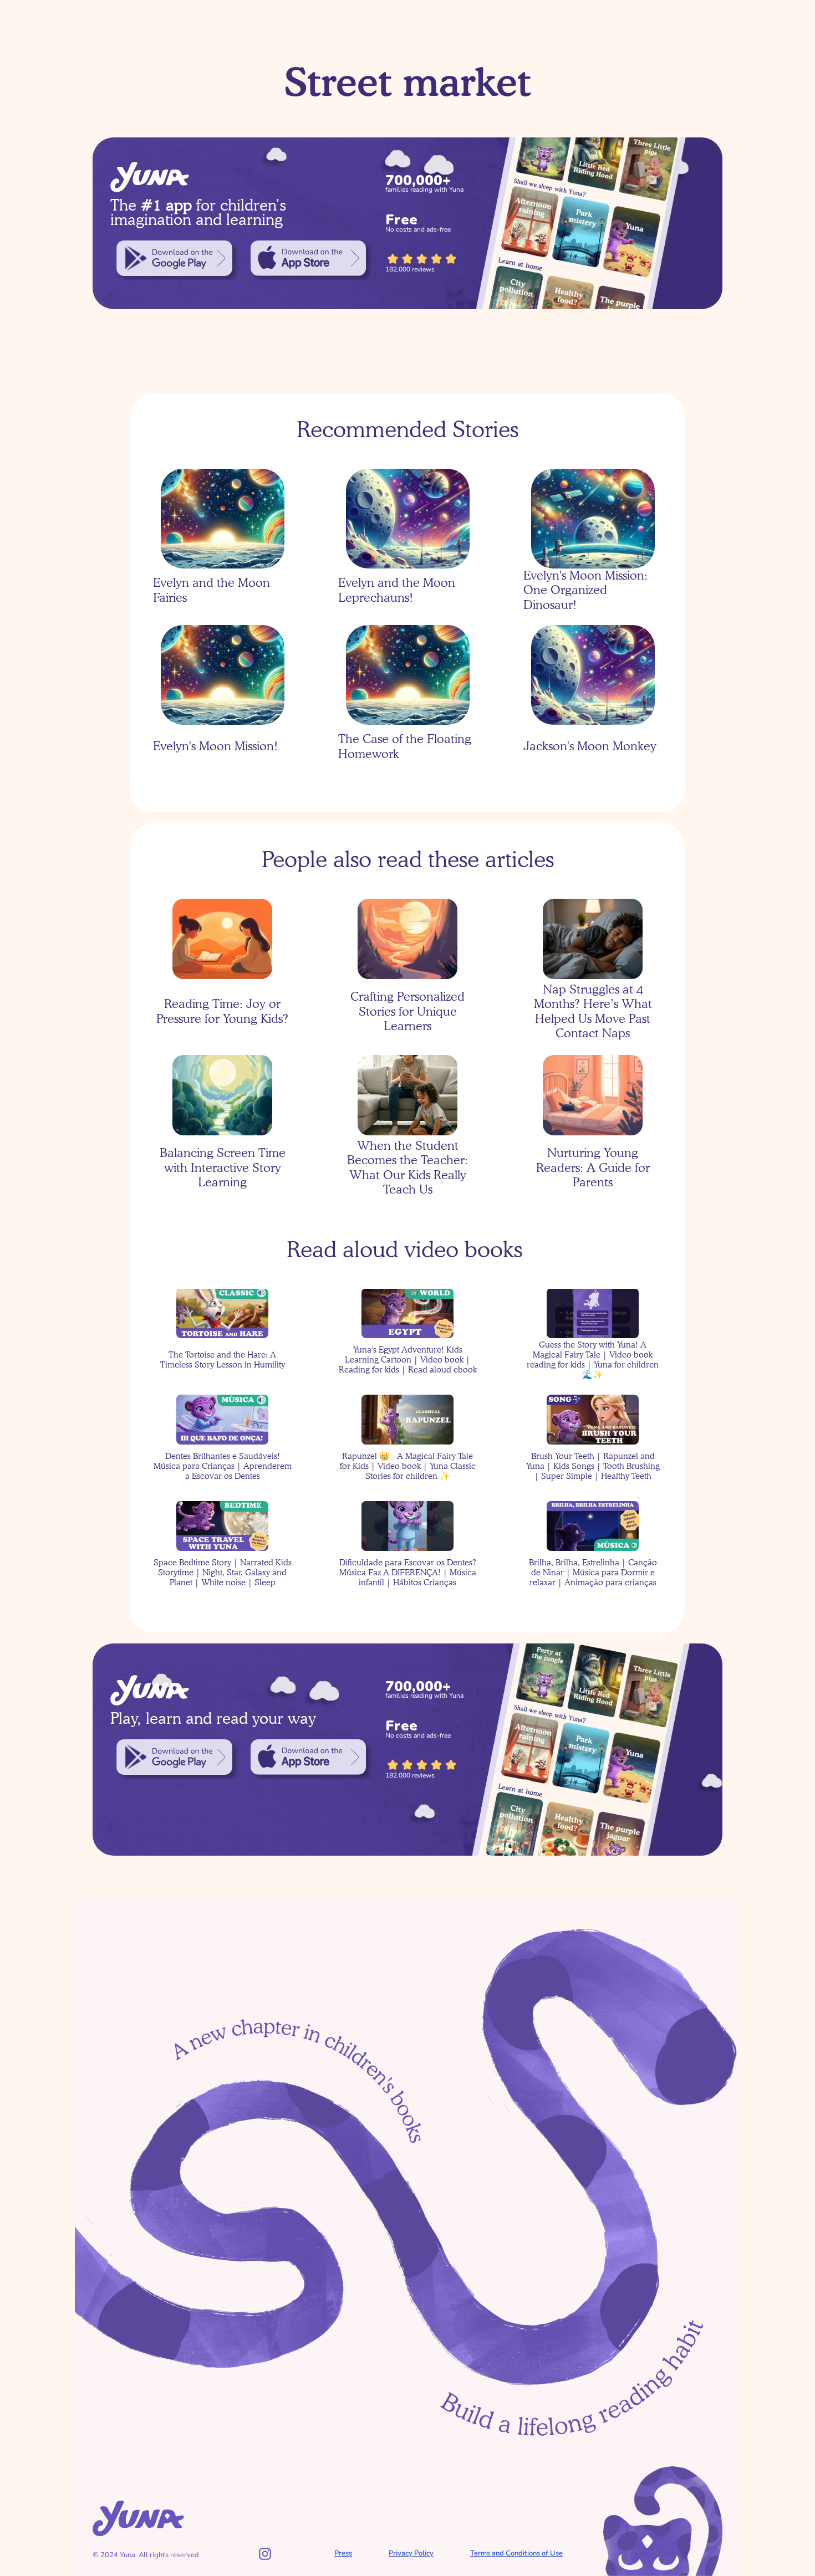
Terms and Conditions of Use (516, 2553)
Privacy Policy (411, 2553)
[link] (174, 258)
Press (343, 2553)
